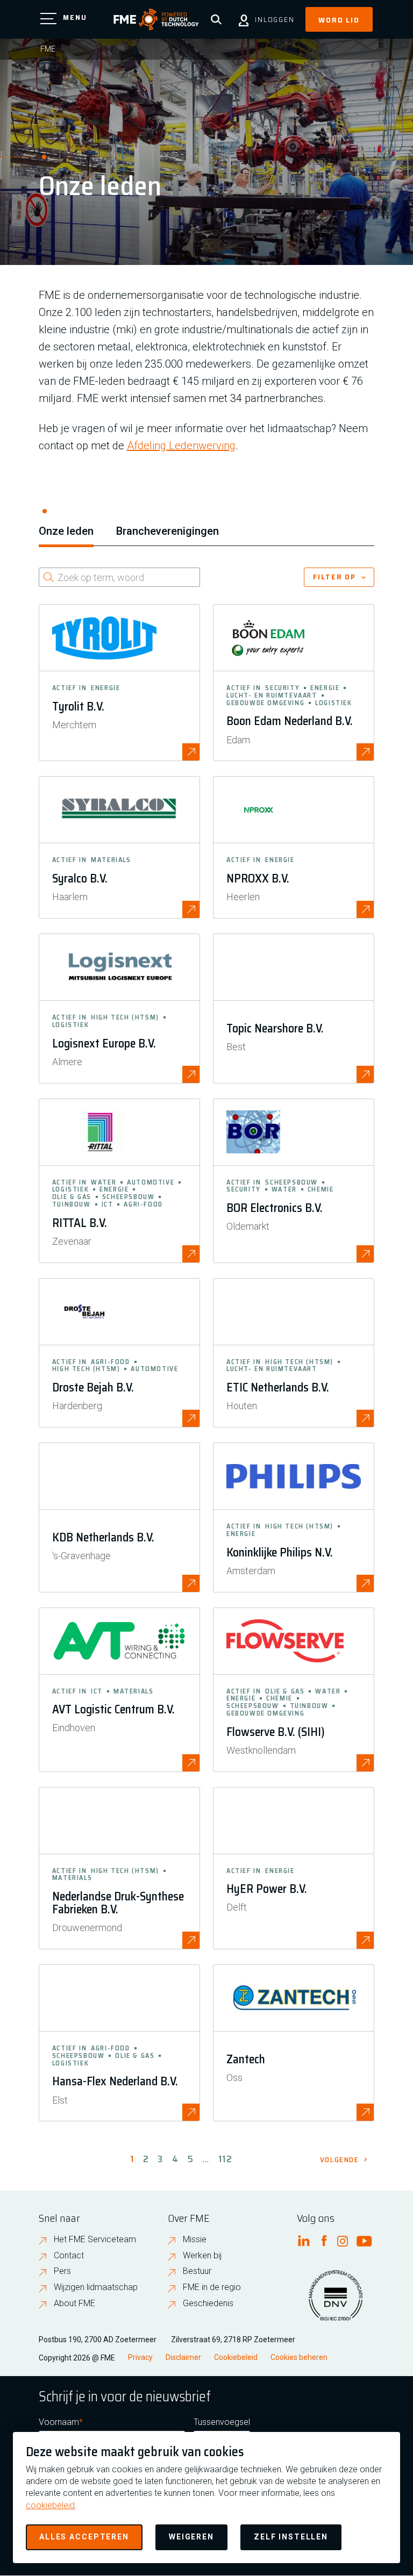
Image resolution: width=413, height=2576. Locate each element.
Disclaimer (183, 2357)
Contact (69, 2255)
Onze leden (66, 531)
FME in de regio (212, 2287)
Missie (195, 2239)
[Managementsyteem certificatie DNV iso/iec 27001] (336, 2302)
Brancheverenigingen (168, 531)
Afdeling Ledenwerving (181, 446)
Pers (62, 2271)
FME (48, 49)
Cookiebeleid (236, 2357)
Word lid (339, 20)
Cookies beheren (299, 2357)
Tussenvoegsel (222, 2422)
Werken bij (202, 2255)
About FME (74, 2303)
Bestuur (197, 2271)
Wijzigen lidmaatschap (96, 2287)
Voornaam (59, 2422)
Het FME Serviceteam (95, 2239)
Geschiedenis (208, 2303)
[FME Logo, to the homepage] (156, 19)
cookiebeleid (50, 2505)
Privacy (140, 2357)
